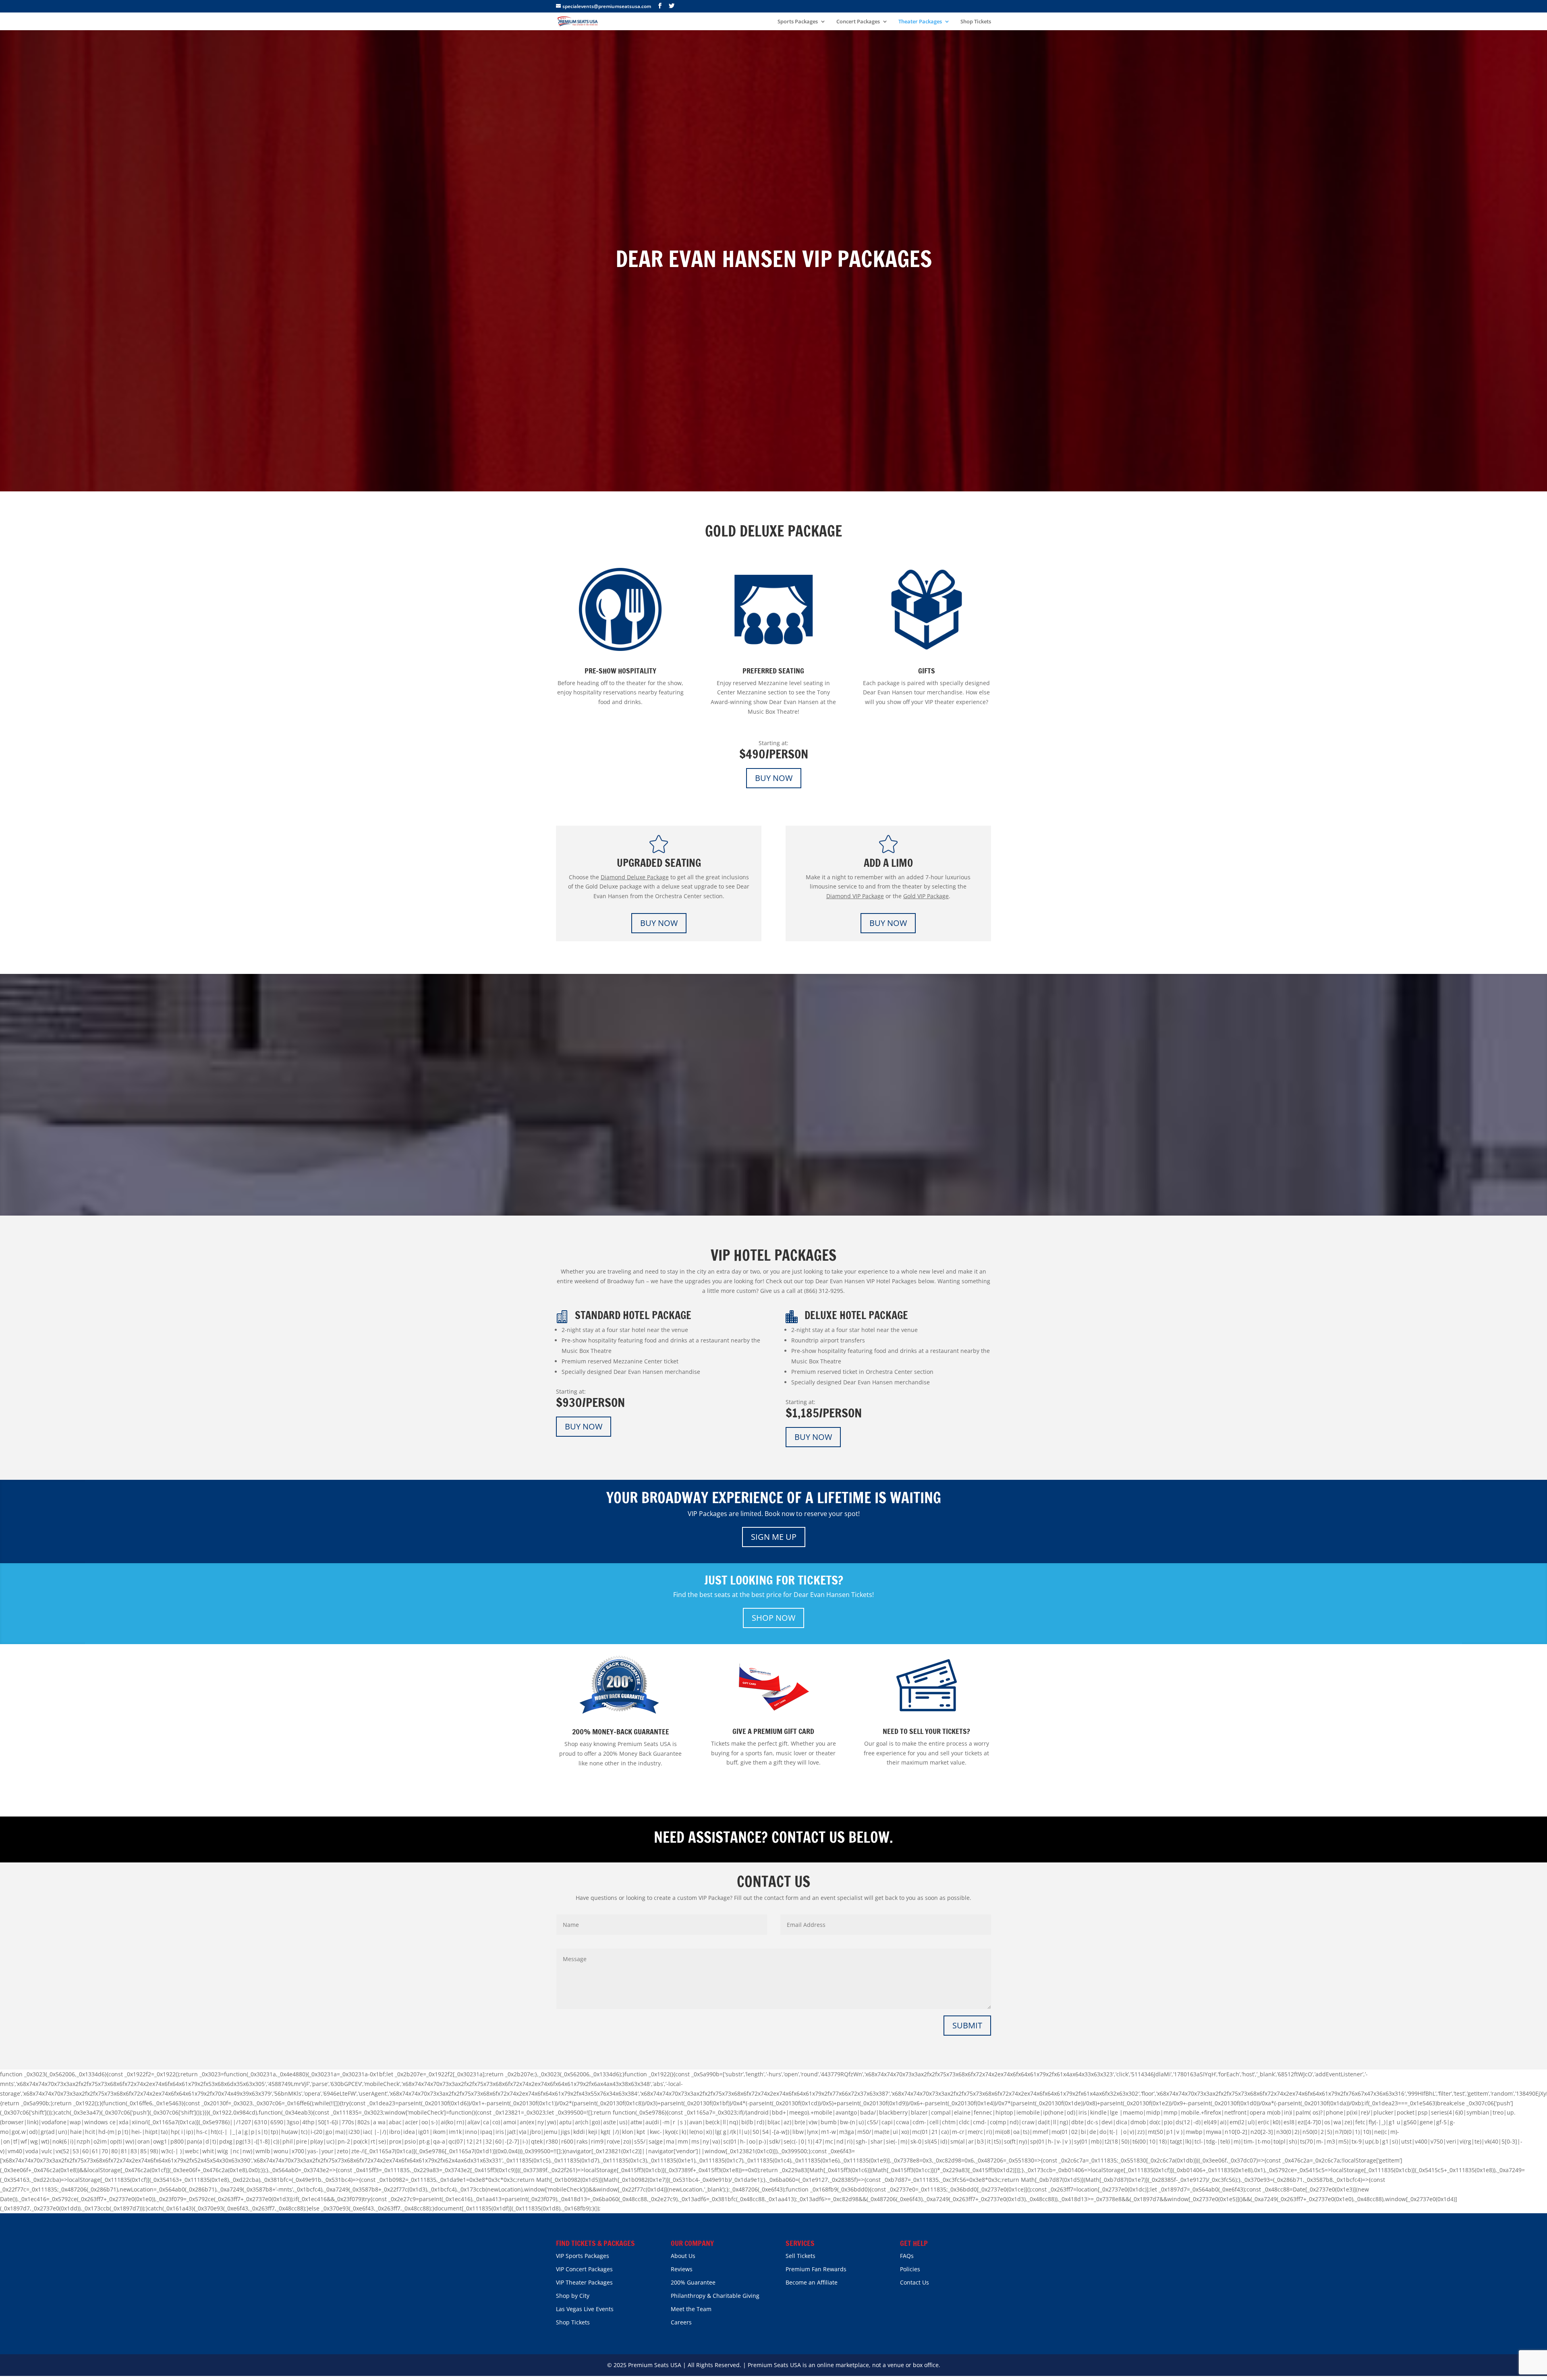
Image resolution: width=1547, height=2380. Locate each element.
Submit (967, 2025)
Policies (910, 2269)
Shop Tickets (976, 22)
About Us (683, 2256)
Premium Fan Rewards (816, 2269)
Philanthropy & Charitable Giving (715, 2296)
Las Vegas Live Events (585, 2309)
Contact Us (915, 2282)
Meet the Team (691, 2309)
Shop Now (773, 1618)
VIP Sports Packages (583, 2256)
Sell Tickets (800, 2256)
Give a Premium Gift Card (773, 1731)
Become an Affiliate (812, 2282)
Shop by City (573, 2296)
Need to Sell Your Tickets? (926, 1731)
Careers (681, 2322)
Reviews (682, 2269)
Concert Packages (858, 22)
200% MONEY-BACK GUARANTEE (621, 1732)
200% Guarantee (693, 2282)
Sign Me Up (774, 1537)
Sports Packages (798, 22)
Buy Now (774, 778)
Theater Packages (920, 22)
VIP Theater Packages (584, 2282)
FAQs (907, 2256)
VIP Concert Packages (584, 2269)
